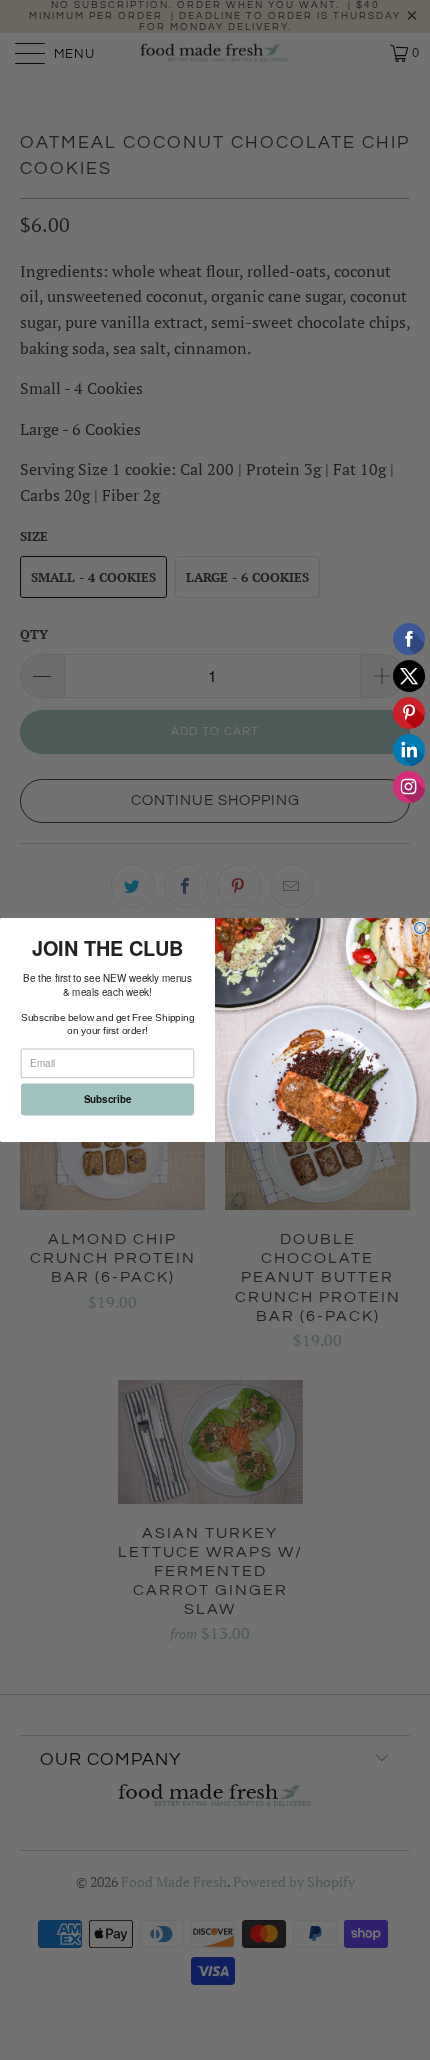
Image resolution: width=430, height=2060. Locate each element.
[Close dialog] (420, 928)
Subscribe (108, 1099)
